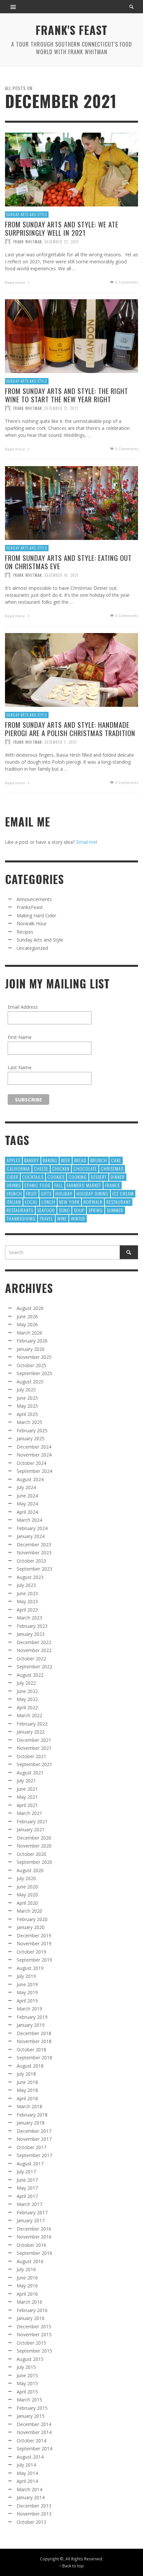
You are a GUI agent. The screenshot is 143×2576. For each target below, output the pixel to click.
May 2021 (27, 1797)
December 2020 (34, 1838)
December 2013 (34, 2506)
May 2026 (27, 1324)
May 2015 (27, 2383)
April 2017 (27, 2196)
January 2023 (31, 1634)
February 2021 (32, 1821)
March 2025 (29, 1422)
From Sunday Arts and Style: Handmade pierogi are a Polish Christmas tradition (70, 728)
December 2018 (34, 2033)
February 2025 (32, 1430)
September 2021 (34, 1764)
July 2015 (26, 2367)
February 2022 (32, 1724)
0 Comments (126, 282)
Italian (14, 1202)
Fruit (31, 1193)
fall (59, 1185)
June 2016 (27, 2278)
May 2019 (27, 1992)
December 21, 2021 (61, 408)
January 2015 (31, 2416)
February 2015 (32, 2408)
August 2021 (30, 1773)
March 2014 (29, 2489)
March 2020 (29, 1911)
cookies (56, 1177)
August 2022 (30, 1675)
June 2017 (27, 2180)
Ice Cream (123, 1193)
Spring (96, 1210)
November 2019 (34, 1943)
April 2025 (27, 1414)
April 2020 (27, 1903)
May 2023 (27, 1601)
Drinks (14, 1185)
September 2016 (34, 2253)
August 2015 (30, 2359)
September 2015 (34, 2351)
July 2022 (26, 1683)
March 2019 (29, 2009)
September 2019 (34, 1960)
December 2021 (34, 1740)
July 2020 (26, 1878)
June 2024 (27, 1496)
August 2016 (30, 2261)
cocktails (33, 1177)
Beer (66, 1160)
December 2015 (34, 2326)
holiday (64, 1193)
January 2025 (31, 1438)
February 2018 (32, 2115)
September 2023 (34, 1569)
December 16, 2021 (62, 575)
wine (62, 1218)
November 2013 (34, 2514)
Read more (15, 282)
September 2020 (34, 1862)
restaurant (119, 1202)
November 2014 (34, 2432)
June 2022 (27, 1691)
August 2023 (30, 1577)
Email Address (23, 1007)
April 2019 (27, 2001)
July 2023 (26, 1585)
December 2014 (34, 2424)
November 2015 (34, 2334)
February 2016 (32, 2310)
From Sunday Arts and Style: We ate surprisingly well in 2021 (62, 228)
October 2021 (31, 1756)
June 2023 (27, 1593)
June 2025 (27, 1398)
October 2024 (31, 1463)
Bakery (32, 1160)
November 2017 (34, 2139)
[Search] (13, 7)
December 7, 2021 (61, 742)
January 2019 (31, 2025)
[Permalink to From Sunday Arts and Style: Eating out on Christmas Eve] (71, 502)
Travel (46, 1218)
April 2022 (27, 1707)
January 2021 (31, 1829)
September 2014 (34, 2448)
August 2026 (30, 1308)
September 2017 (34, 2155)
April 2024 (27, 1512)
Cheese (41, 1168)
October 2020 (31, 1854)
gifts (46, 1193)
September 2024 (34, 1471)
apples (13, 1160)
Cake (116, 1160)
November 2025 (34, 1357)
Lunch (48, 1202)
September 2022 (34, 1667)
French (14, 1193)
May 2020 (27, 1895)
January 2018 (31, 2123)
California (18, 1168)
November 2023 (34, 1552)
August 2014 (30, 2457)
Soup (79, 1210)
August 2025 (30, 1382)
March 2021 (29, 1813)
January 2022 (31, 1732)
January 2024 (31, 1536)
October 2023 (31, 1561)
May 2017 (27, 2188)
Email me (86, 842)
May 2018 (27, 2090)
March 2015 (29, 2400)
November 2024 (34, 1455)
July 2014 (26, 2465)
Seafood (46, 1210)
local (31, 1202)
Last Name (20, 1067)
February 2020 (32, 1919)
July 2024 (26, 1487)
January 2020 (31, 1927)
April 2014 (27, 2481)
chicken (61, 1168)
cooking (78, 1177)
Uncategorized (32, 948)
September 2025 (34, 1373)
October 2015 (31, 2343)
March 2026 (29, 1333)
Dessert (99, 1177)
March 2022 (29, 1715)
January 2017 (31, 2220)
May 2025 (27, 1406)
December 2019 (34, 1935)
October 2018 (31, 2050)
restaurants (20, 1210)
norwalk (93, 1202)
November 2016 (34, 2237)
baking (50, 1160)
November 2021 (34, 1748)
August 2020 (30, 1870)
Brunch (99, 1160)
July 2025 (26, 1390)
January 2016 (31, 2318)
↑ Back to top (71, 2566)
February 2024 (32, 1528)
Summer (115, 1210)
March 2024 (29, 1520)
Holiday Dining (92, 1193)
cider (12, 1177)
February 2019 (32, 2017)
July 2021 (26, 1781)
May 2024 (27, 1504)
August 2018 (30, 2066)
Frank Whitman (28, 241)
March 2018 (29, 2106)
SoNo (64, 1210)
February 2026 (32, 1341)
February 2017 (32, 2212)
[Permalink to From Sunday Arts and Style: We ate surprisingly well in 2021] (71, 169)
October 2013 (31, 2522)
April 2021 (27, 1805)
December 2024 (34, 1447)
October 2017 (31, 2147)
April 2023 (27, 1610)
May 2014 (27, 2473)
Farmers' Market (84, 1185)
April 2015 (27, 2392)
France (113, 1185)
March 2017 (29, 2204)
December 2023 (34, 1545)
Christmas (112, 1168)
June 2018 (27, 2082)
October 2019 (31, 1952)
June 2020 (27, 1887)
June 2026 (27, 1316)
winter (78, 1218)
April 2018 (27, 2098)
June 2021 (27, 1789)
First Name (20, 1037)
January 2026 (31, 1349)
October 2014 (31, 2441)
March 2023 (29, 1618)
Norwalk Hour (32, 923)
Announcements (34, 899)
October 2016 (31, 2245)
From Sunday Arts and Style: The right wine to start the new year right (67, 395)
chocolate (85, 1168)
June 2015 (27, 2375)
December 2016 (34, 2229)
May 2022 (27, 1699)
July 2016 (26, 2269)
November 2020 (34, 1846)
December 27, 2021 (62, 241)
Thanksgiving (21, 1218)
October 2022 (31, 1659)
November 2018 (34, 2041)
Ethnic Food (38, 1185)
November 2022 (34, 1650)
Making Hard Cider (36, 915)
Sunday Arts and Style (27, 214)
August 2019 (30, 1968)
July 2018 (26, 2074)
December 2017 (34, 2131)
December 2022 (34, 1642)
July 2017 (26, 2172)
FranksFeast (30, 907)
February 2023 (32, 1626)
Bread (80, 1160)
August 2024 (30, 1479)
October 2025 (31, 1365)
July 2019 (26, 1976)
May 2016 (27, 2286)
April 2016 (27, 2294)
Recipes (25, 932)
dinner (118, 1177)
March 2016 (29, 2302)
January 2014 (31, 2497)
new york (69, 1202)
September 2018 (34, 2058)
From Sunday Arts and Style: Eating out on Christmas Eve (68, 562)
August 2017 (30, 2164)
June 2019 (27, 1984)
